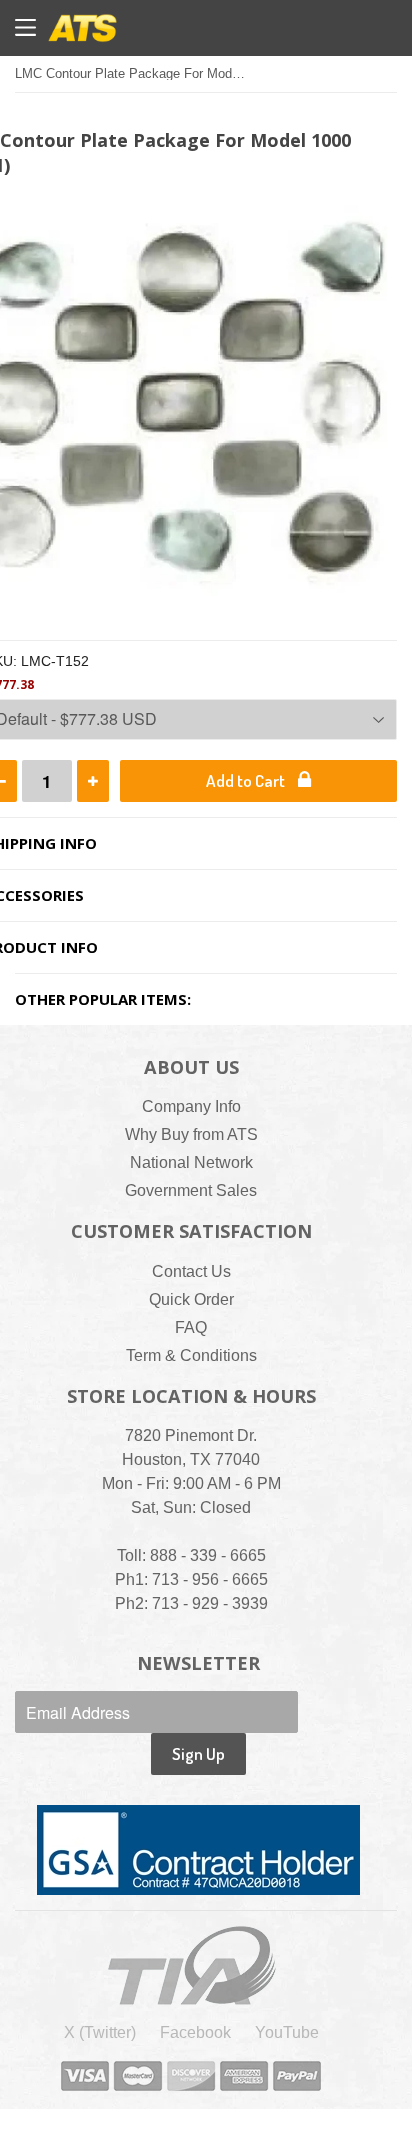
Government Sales (191, 1190)
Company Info (191, 1106)
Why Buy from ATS (191, 1134)
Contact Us (191, 1271)
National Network (191, 1162)
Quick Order (191, 1299)
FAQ (191, 1327)
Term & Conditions (191, 1355)
